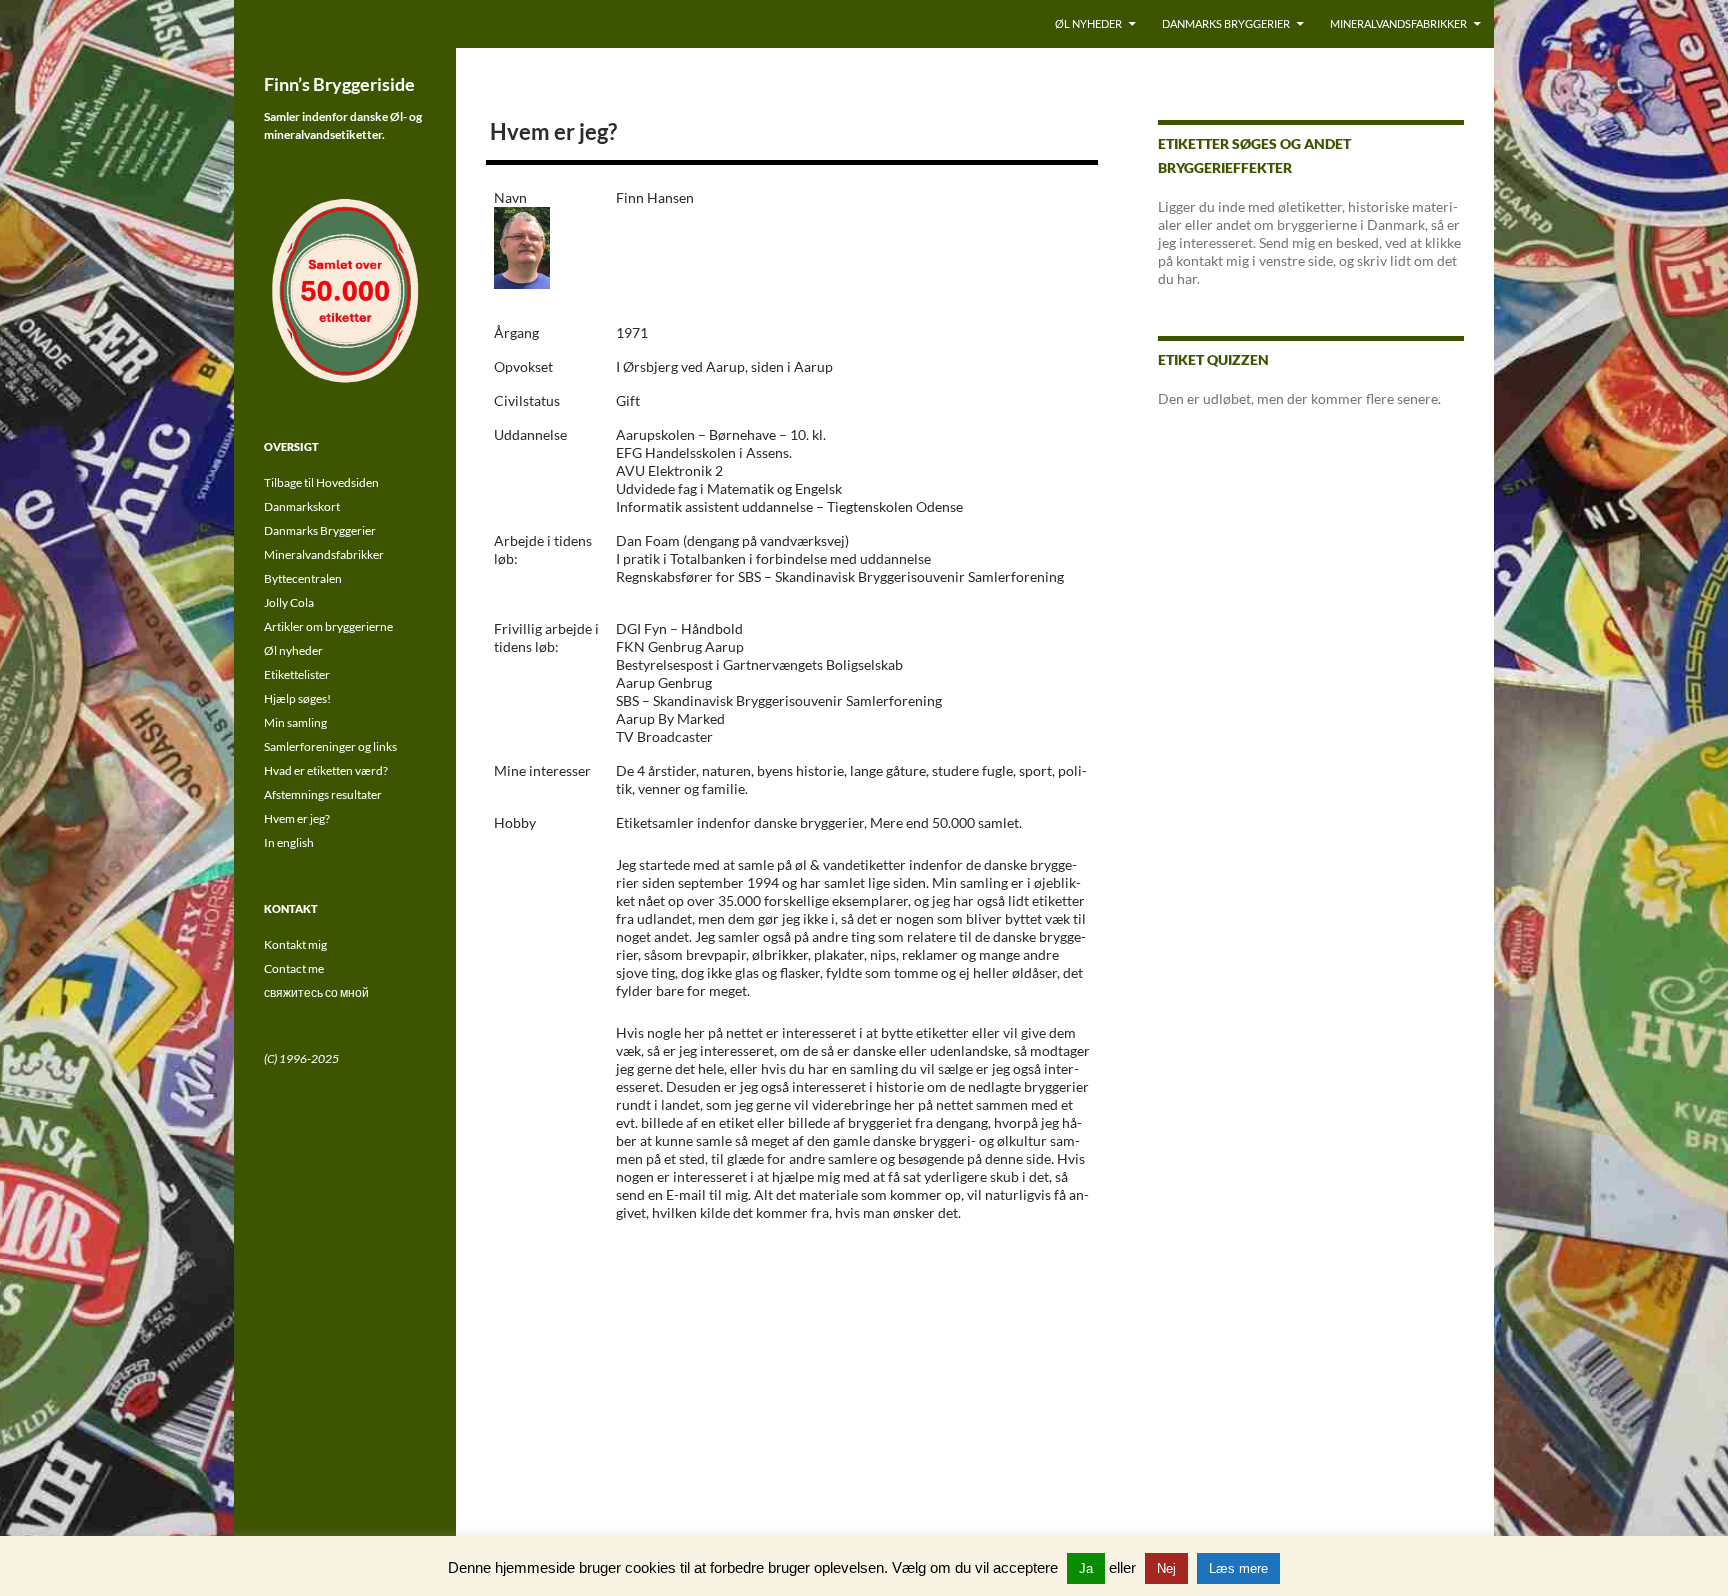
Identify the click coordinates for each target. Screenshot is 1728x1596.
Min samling (295, 722)
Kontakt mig (295, 944)
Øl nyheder (1088, 23)
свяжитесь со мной (316, 992)
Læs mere (1238, 1568)
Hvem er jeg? (297, 818)
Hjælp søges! (297, 698)
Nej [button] (1166, 1568)
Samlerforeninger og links (330, 746)
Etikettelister (297, 674)
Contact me (294, 968)
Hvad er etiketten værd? (326, 770)
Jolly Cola (289, 602)
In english (289, 842)
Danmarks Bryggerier (1226, 23)
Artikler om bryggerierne (328, 626)
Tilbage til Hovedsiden (321, 482)
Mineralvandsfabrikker (1398, 23)
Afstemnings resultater (323, 794)
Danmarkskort (302, 506)
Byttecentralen (303, 578)
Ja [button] (1086, 1568)
